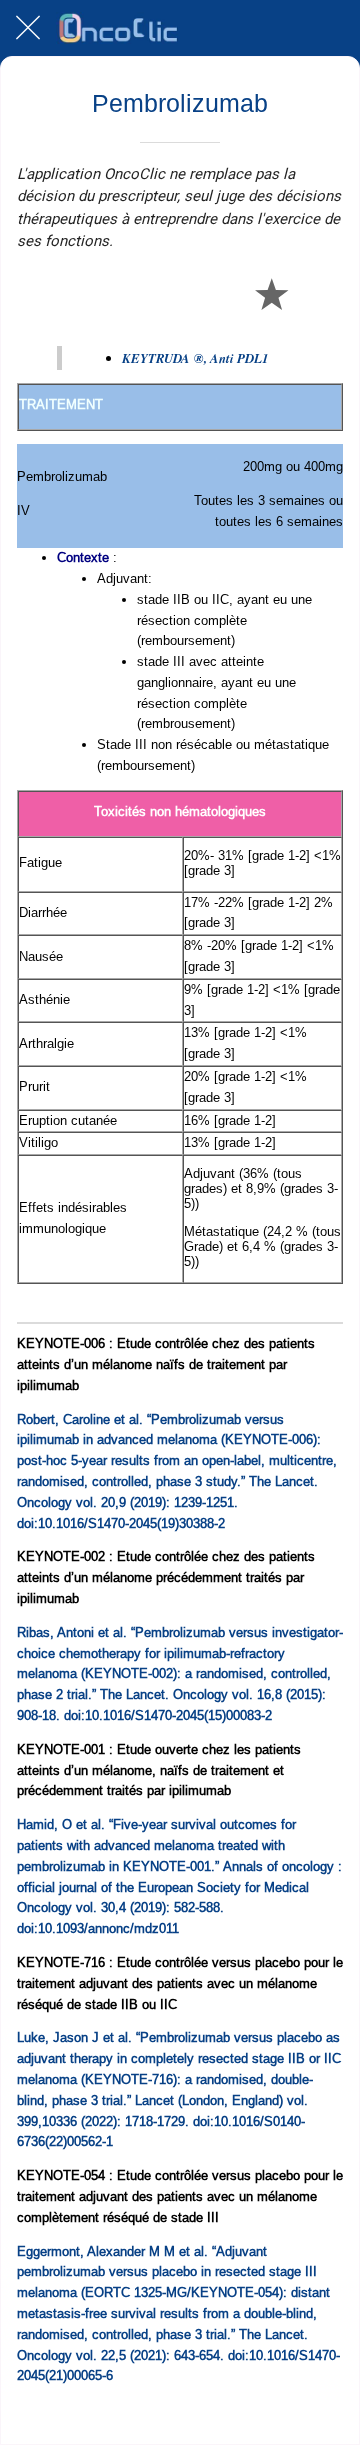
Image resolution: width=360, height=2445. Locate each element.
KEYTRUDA (195, 358)
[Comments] (319, 293)
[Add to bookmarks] (271, 293)
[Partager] (223, 293)
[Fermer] (28, 28)
